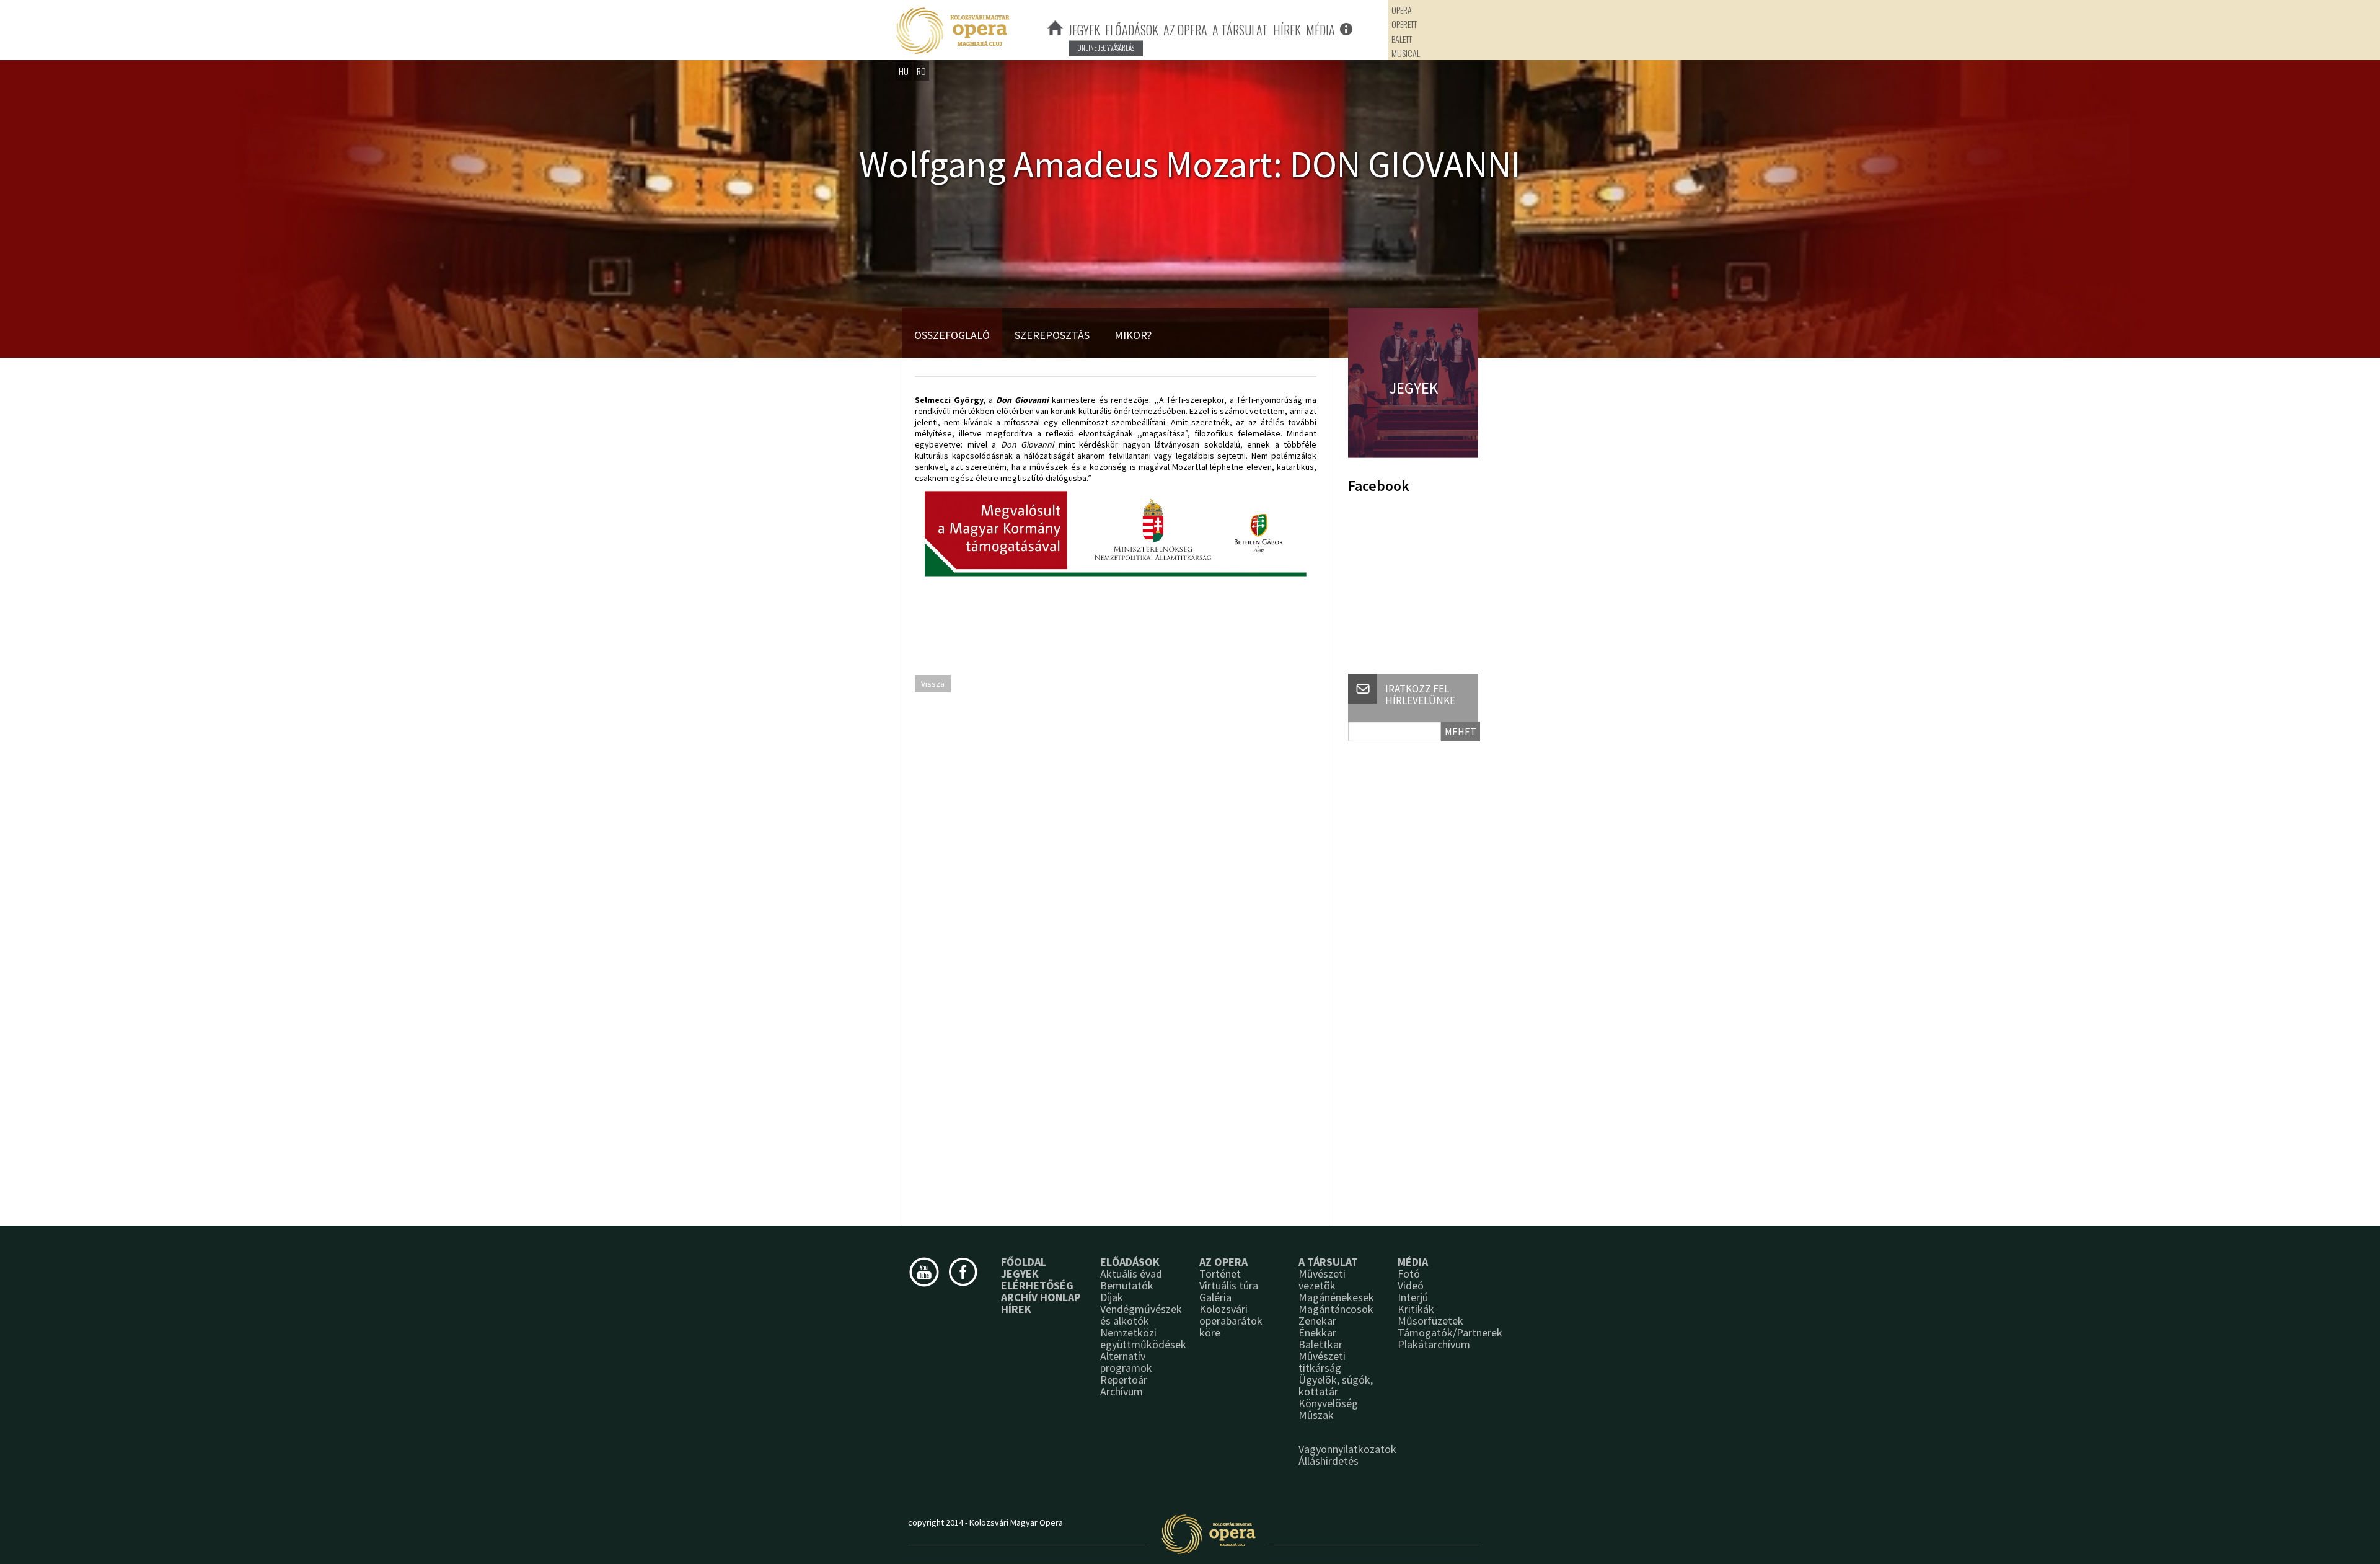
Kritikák (1416, 1309)
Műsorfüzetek (1430, 1321)
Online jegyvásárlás (1106, 48)
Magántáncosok (1336, 1309)
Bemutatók (1127, 1285)
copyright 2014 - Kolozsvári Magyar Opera (985, 1522)
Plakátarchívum (1434, 1344)
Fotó (1409, 1274)
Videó (1411, 1285)
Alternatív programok (1126, 1362)
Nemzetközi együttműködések (1143, 1338)
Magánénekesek (1336, 1297)
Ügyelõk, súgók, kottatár (1336, 1385)
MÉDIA (1320, 30)
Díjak (1112, 1297)
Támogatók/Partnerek (1450, 1332)
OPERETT (1404, 24)
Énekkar (1317, 1332)
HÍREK (1287, 30)
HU (904, 71)
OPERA (1402, 10)
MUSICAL (1406, 53)
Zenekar (1317, 1321)
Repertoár (1124, 1380)
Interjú (1413, 1297)
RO (921, 71)
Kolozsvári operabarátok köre (1231, 1321)
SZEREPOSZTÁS (1052, 335)
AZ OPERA (1185, 30)
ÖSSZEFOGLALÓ (952, 335)
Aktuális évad (1131, 1274)
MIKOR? (1133, 335)
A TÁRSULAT (1240, 30)
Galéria (1215, 1297)
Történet (1220, 1274)
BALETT (1402, 39)
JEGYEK (1084, 30)
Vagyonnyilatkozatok (1347, 1449)
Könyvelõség (1328, 1403)
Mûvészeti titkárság (1322, 1362)
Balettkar (1320, 1344)
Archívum (1122, 1391)
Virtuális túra (1229, 1285)
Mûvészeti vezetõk (1322, 1279)
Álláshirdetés (1329, 1461)
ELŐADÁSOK (1132, 30)
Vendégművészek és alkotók (1141, 1315)
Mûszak (1316, 1415)
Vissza (933, 684)
